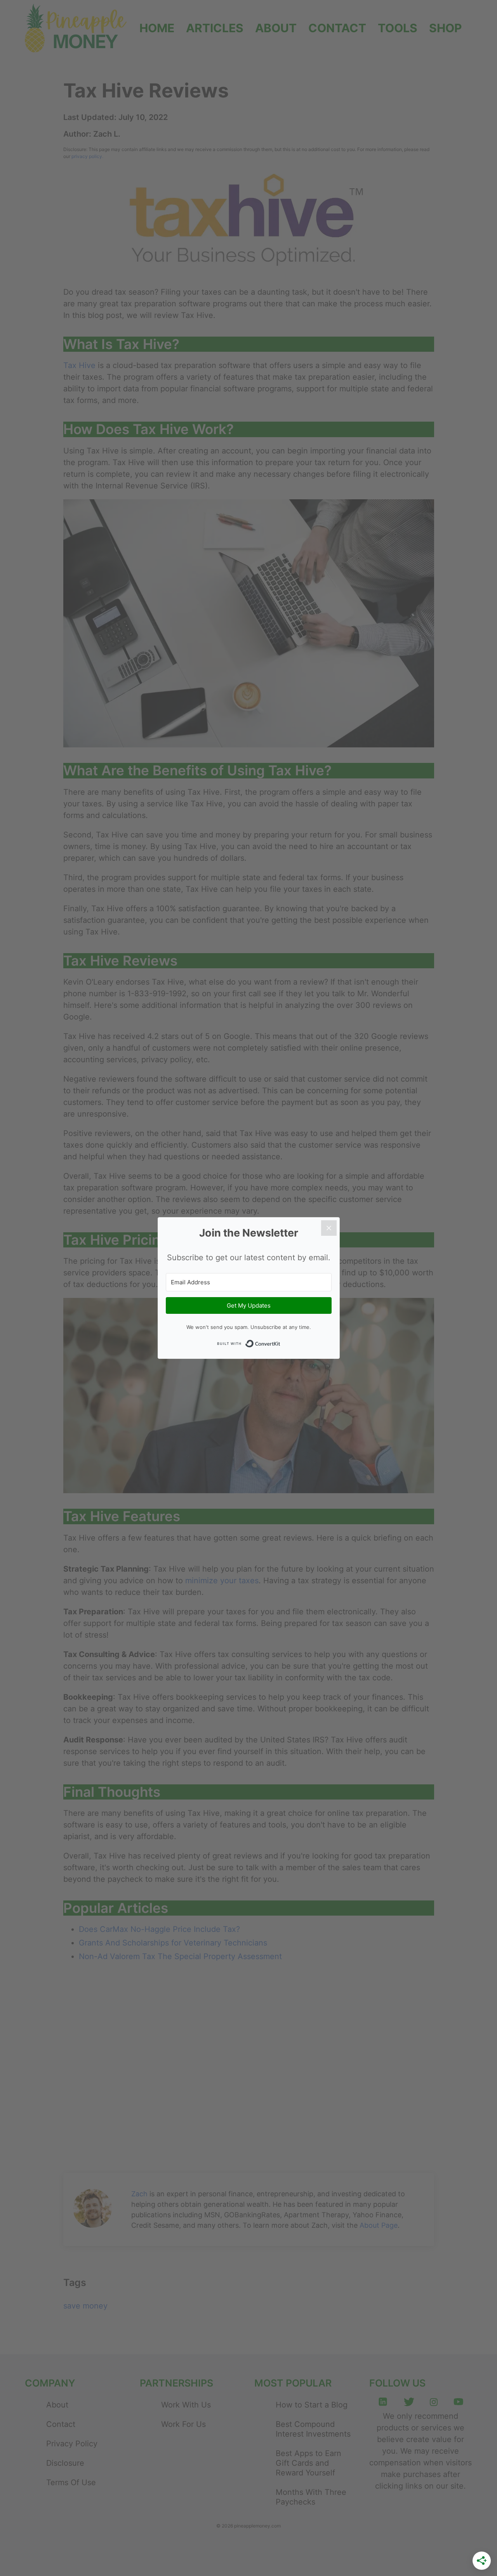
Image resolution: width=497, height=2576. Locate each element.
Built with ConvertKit (248, 1344)
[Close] (329, 1228)
